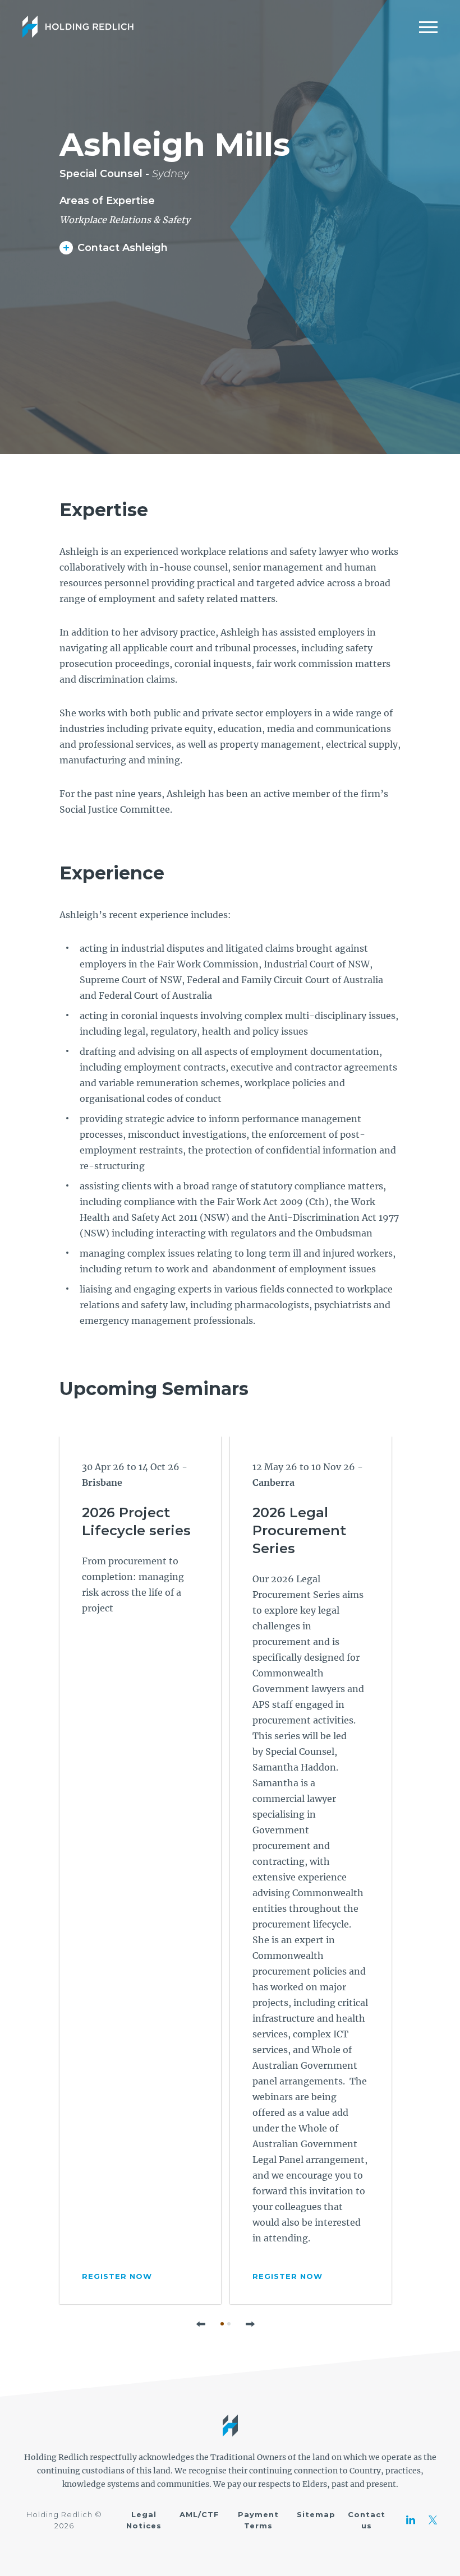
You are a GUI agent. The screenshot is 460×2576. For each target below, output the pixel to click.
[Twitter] (433, 2520)
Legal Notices (144, 2520)
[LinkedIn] (411, 2520)
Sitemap (316, 2514)
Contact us (367, 2520)
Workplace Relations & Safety (125, 220)
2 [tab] (229, 2324)
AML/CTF (199, 2514)
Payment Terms (258, 2520)
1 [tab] (222, 2324)
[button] (201, 2324)
